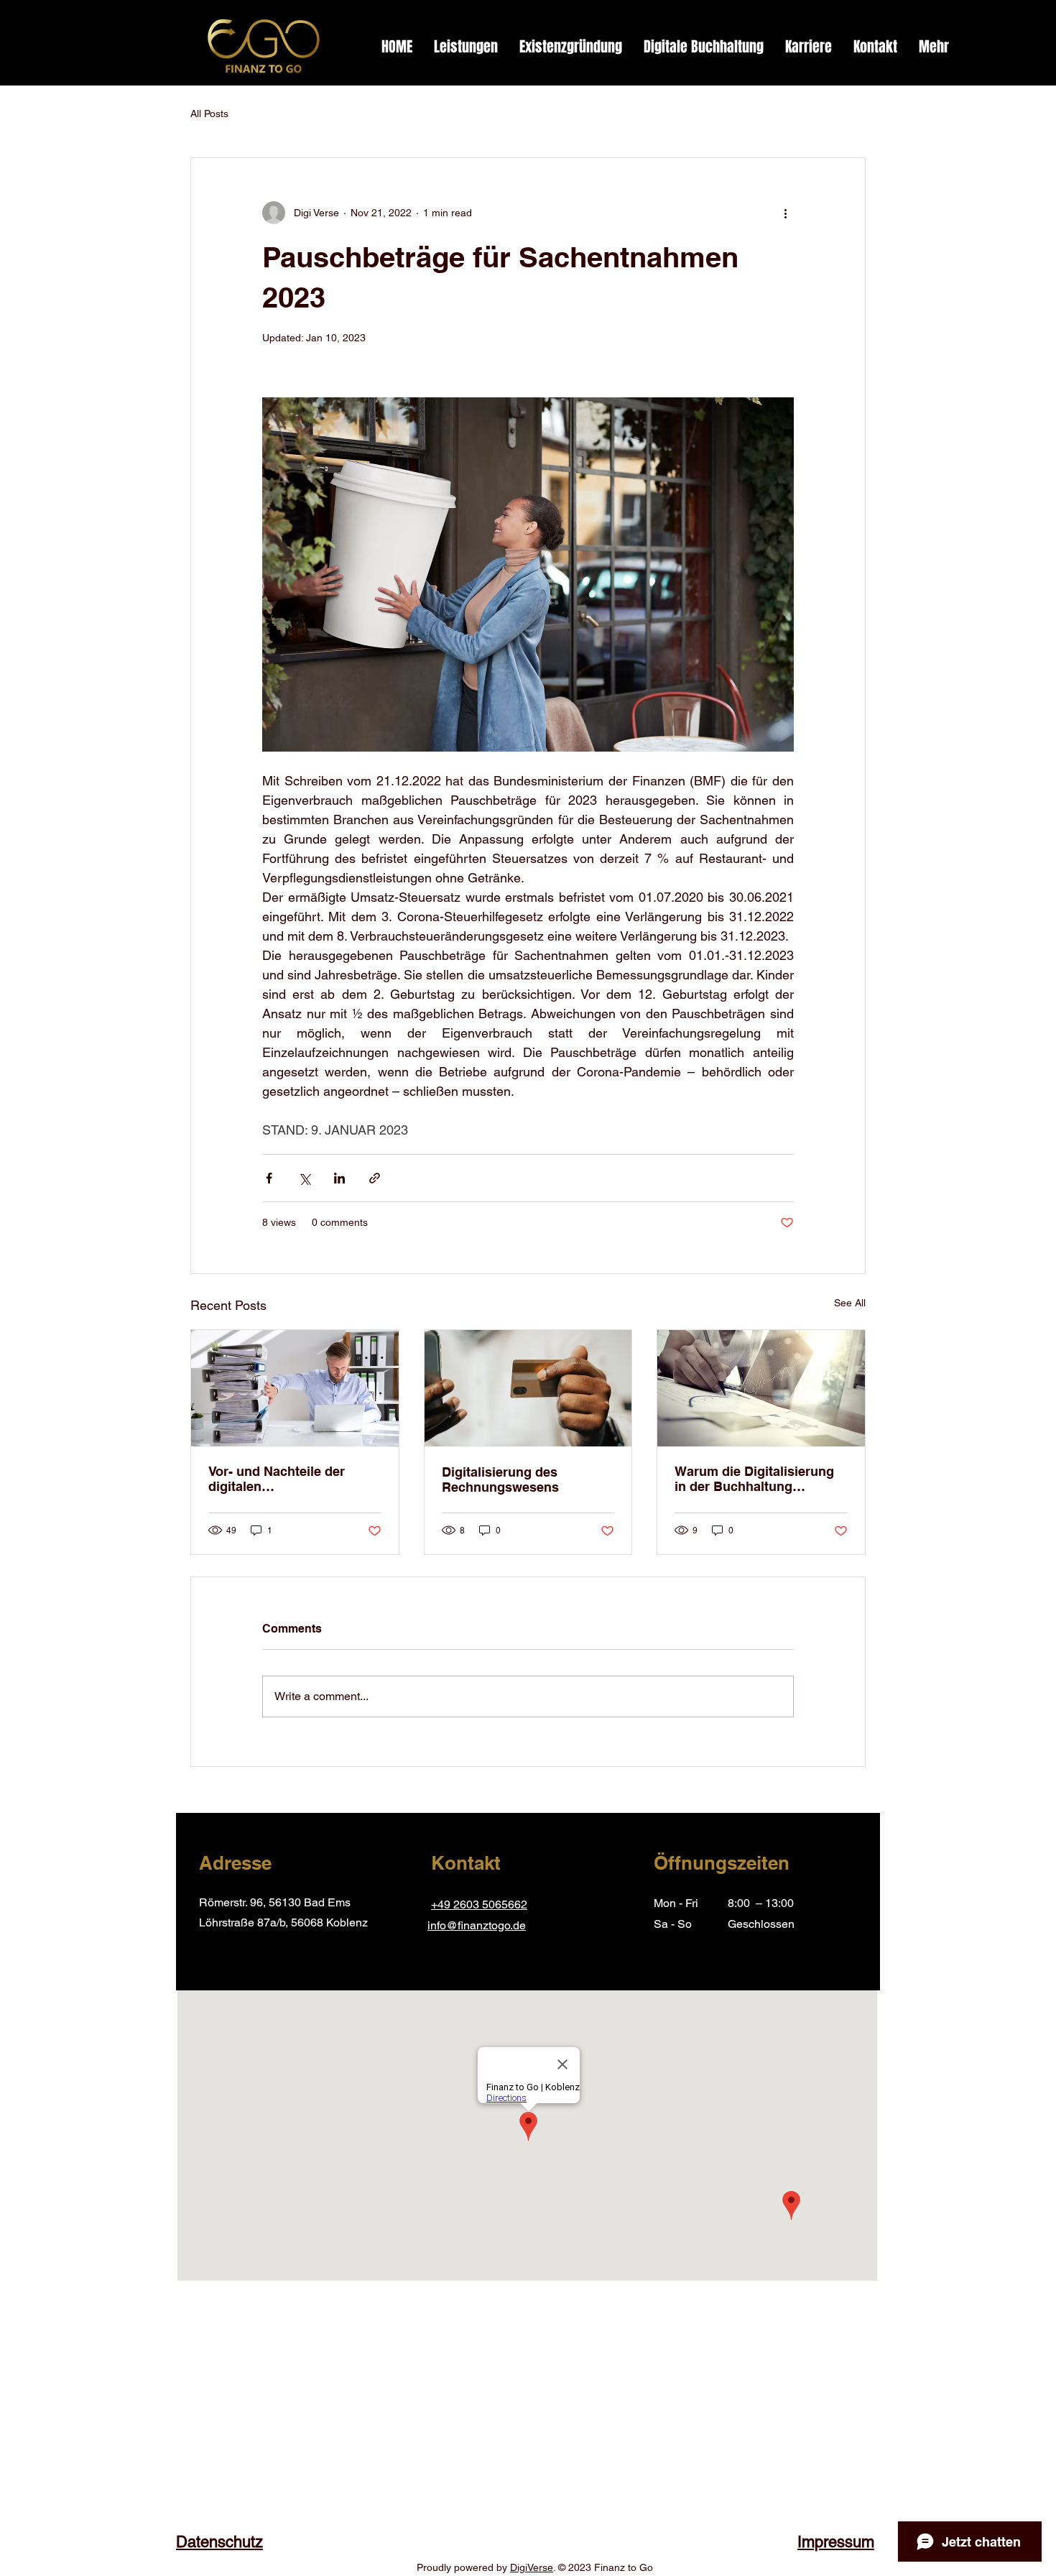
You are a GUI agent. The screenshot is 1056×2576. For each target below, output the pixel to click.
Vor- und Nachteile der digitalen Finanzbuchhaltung (277, 1479)
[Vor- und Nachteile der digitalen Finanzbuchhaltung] (295, 1388)
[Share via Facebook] (269, 1178)
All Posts (209, 114)
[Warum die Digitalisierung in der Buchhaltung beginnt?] (761, 1388)
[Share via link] (375, 1178)
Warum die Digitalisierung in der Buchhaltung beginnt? (754, 1479)
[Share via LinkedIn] (339, 1178)
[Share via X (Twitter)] (304, 1178)
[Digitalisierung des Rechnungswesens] (528, 1388)
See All (850, 1303)
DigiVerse (532, 2567)
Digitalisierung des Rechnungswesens (500, 1479)
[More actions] (785, 213)
